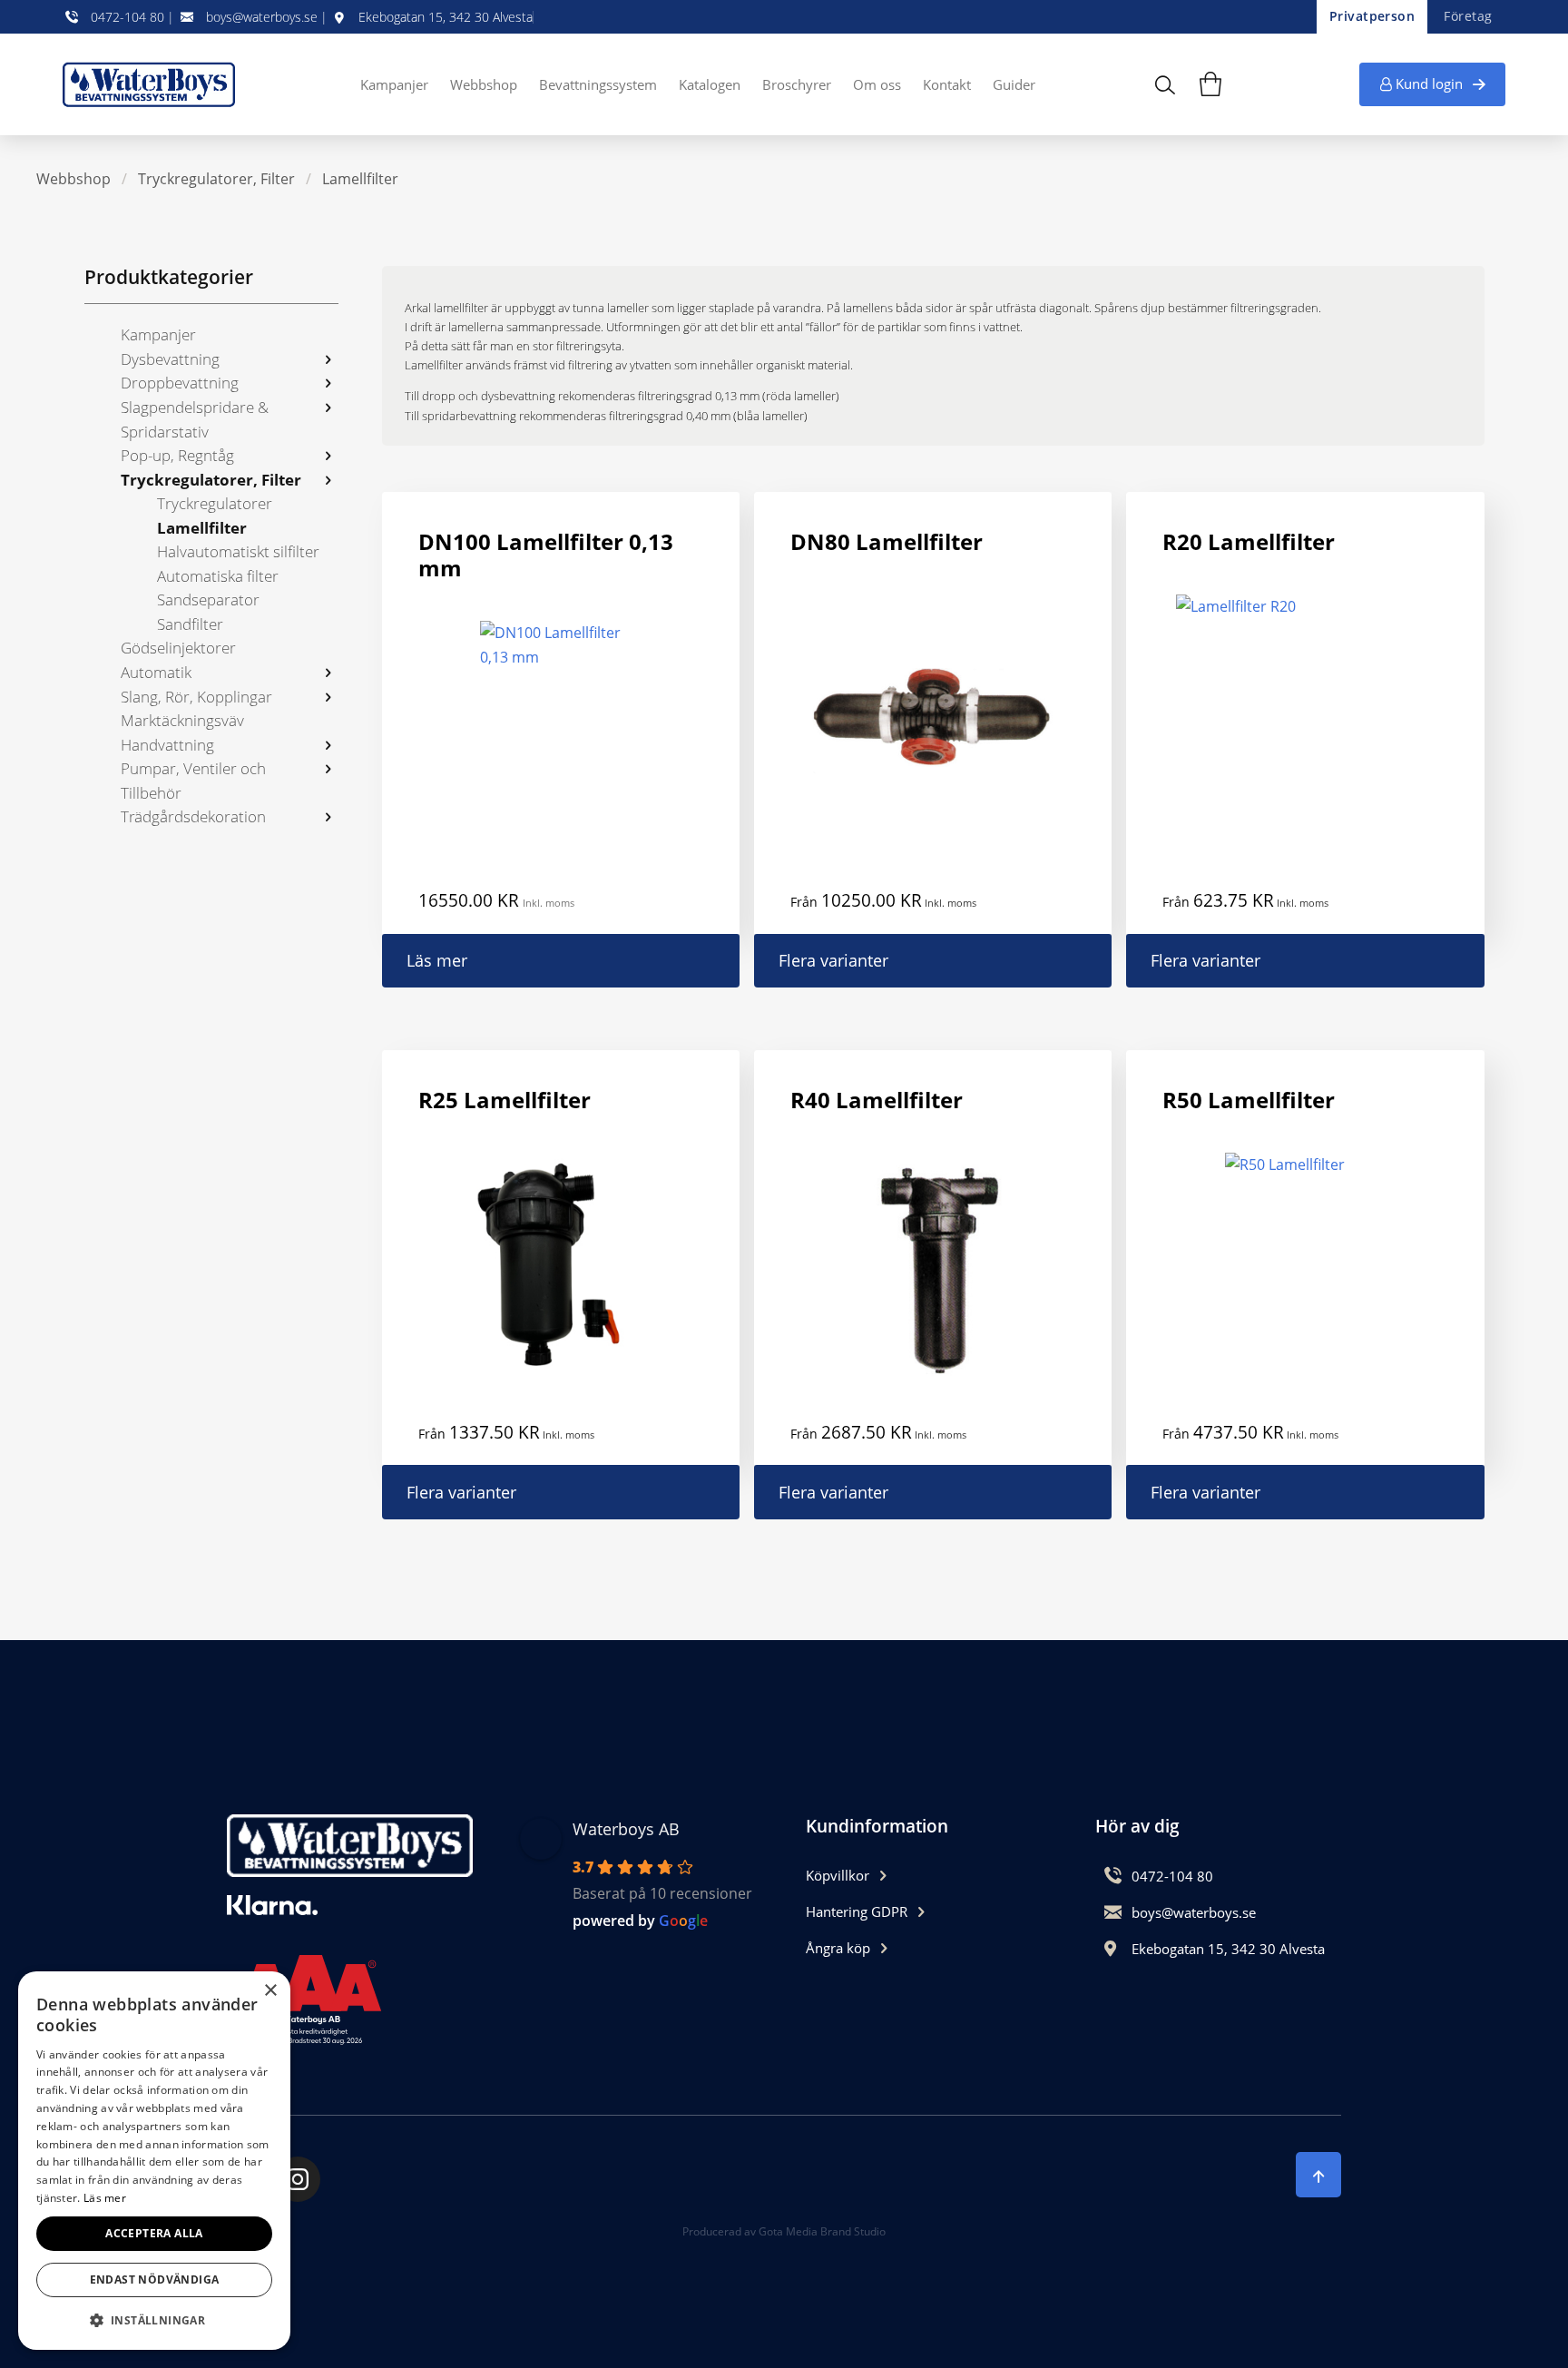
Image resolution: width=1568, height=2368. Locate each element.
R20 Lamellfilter (1249, 541)
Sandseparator (208, 599)
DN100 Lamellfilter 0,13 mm (546, 555)
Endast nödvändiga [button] (155, 2280)
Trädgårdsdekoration (193, 816)
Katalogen (710, 84)
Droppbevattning (180, 383)
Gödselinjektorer (178, 648)
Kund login (1429, 84)
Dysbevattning (170, 359)
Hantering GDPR (857, 1911)
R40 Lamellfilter (877, 1100)
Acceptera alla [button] (154, 2233)
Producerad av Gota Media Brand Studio (784, 2231)
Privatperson (1372, 16)
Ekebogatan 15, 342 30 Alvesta (446, 17)
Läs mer (437, 960)
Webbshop (484, 84)
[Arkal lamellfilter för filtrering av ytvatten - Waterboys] (153, 84)
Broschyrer (797, 84)
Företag (1468, 16)
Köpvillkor (838, 1875)
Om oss (877, 84)
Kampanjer (394, 84)
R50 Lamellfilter (1249, 1100)
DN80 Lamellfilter (887, 541)
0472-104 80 (127, 17)
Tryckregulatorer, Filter (216, 179)
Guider (1014, 84)
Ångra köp (838, 1948)
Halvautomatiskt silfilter (238, 551)
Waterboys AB (626, 1829)
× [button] (270, 1991)
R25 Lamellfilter (505, 1100)
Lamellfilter (360, 179)
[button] (154, 2320)
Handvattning (167, 745)
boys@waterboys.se (262, 17)
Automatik (156, 672)
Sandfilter (190, 624)
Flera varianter (833, 960)
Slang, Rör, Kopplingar (196, 697)
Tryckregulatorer (215, 503)
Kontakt (947, 84)
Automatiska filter (218, 576)
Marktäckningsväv (182, 720)
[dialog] (154, 2161)
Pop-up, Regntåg (177, 455)
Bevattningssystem (598, 84)
